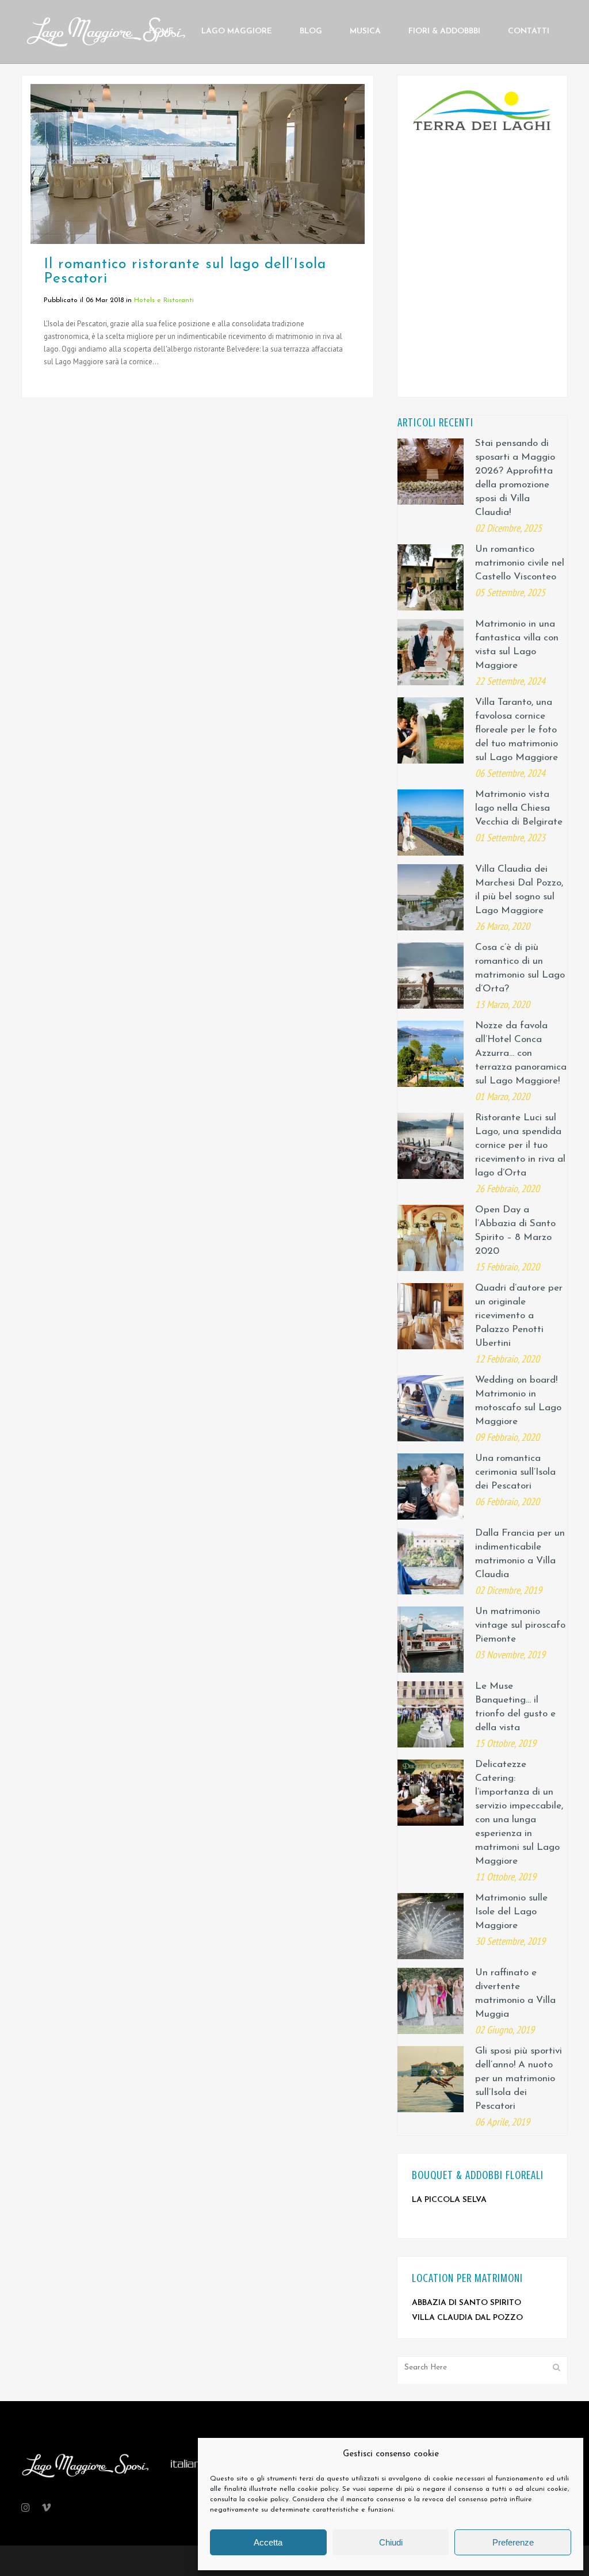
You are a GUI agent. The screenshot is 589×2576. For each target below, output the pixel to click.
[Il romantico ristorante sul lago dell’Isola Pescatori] (198, 164)
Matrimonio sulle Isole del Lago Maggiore (511, 1912)
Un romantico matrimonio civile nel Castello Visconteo (520, 563)
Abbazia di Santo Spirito (466, 2303)
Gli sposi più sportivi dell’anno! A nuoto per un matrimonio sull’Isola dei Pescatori (519, 2079)
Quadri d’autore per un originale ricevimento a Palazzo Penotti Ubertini (519, 1316)
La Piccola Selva (449, 2200)
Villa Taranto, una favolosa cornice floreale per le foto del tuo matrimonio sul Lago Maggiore (517, 730)
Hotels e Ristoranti (164, 300)
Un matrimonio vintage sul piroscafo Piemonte (520, 1625)
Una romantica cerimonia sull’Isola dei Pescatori (515, 1472)
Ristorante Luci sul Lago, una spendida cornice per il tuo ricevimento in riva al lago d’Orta (520, 1145)
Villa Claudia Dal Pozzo (467, 2318)
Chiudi (391, 2542)
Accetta (268, 2542)
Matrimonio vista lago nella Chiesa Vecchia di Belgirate (519, 808)
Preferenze (513, 2542)
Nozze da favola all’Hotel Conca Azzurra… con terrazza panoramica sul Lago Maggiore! (521, 1053)
